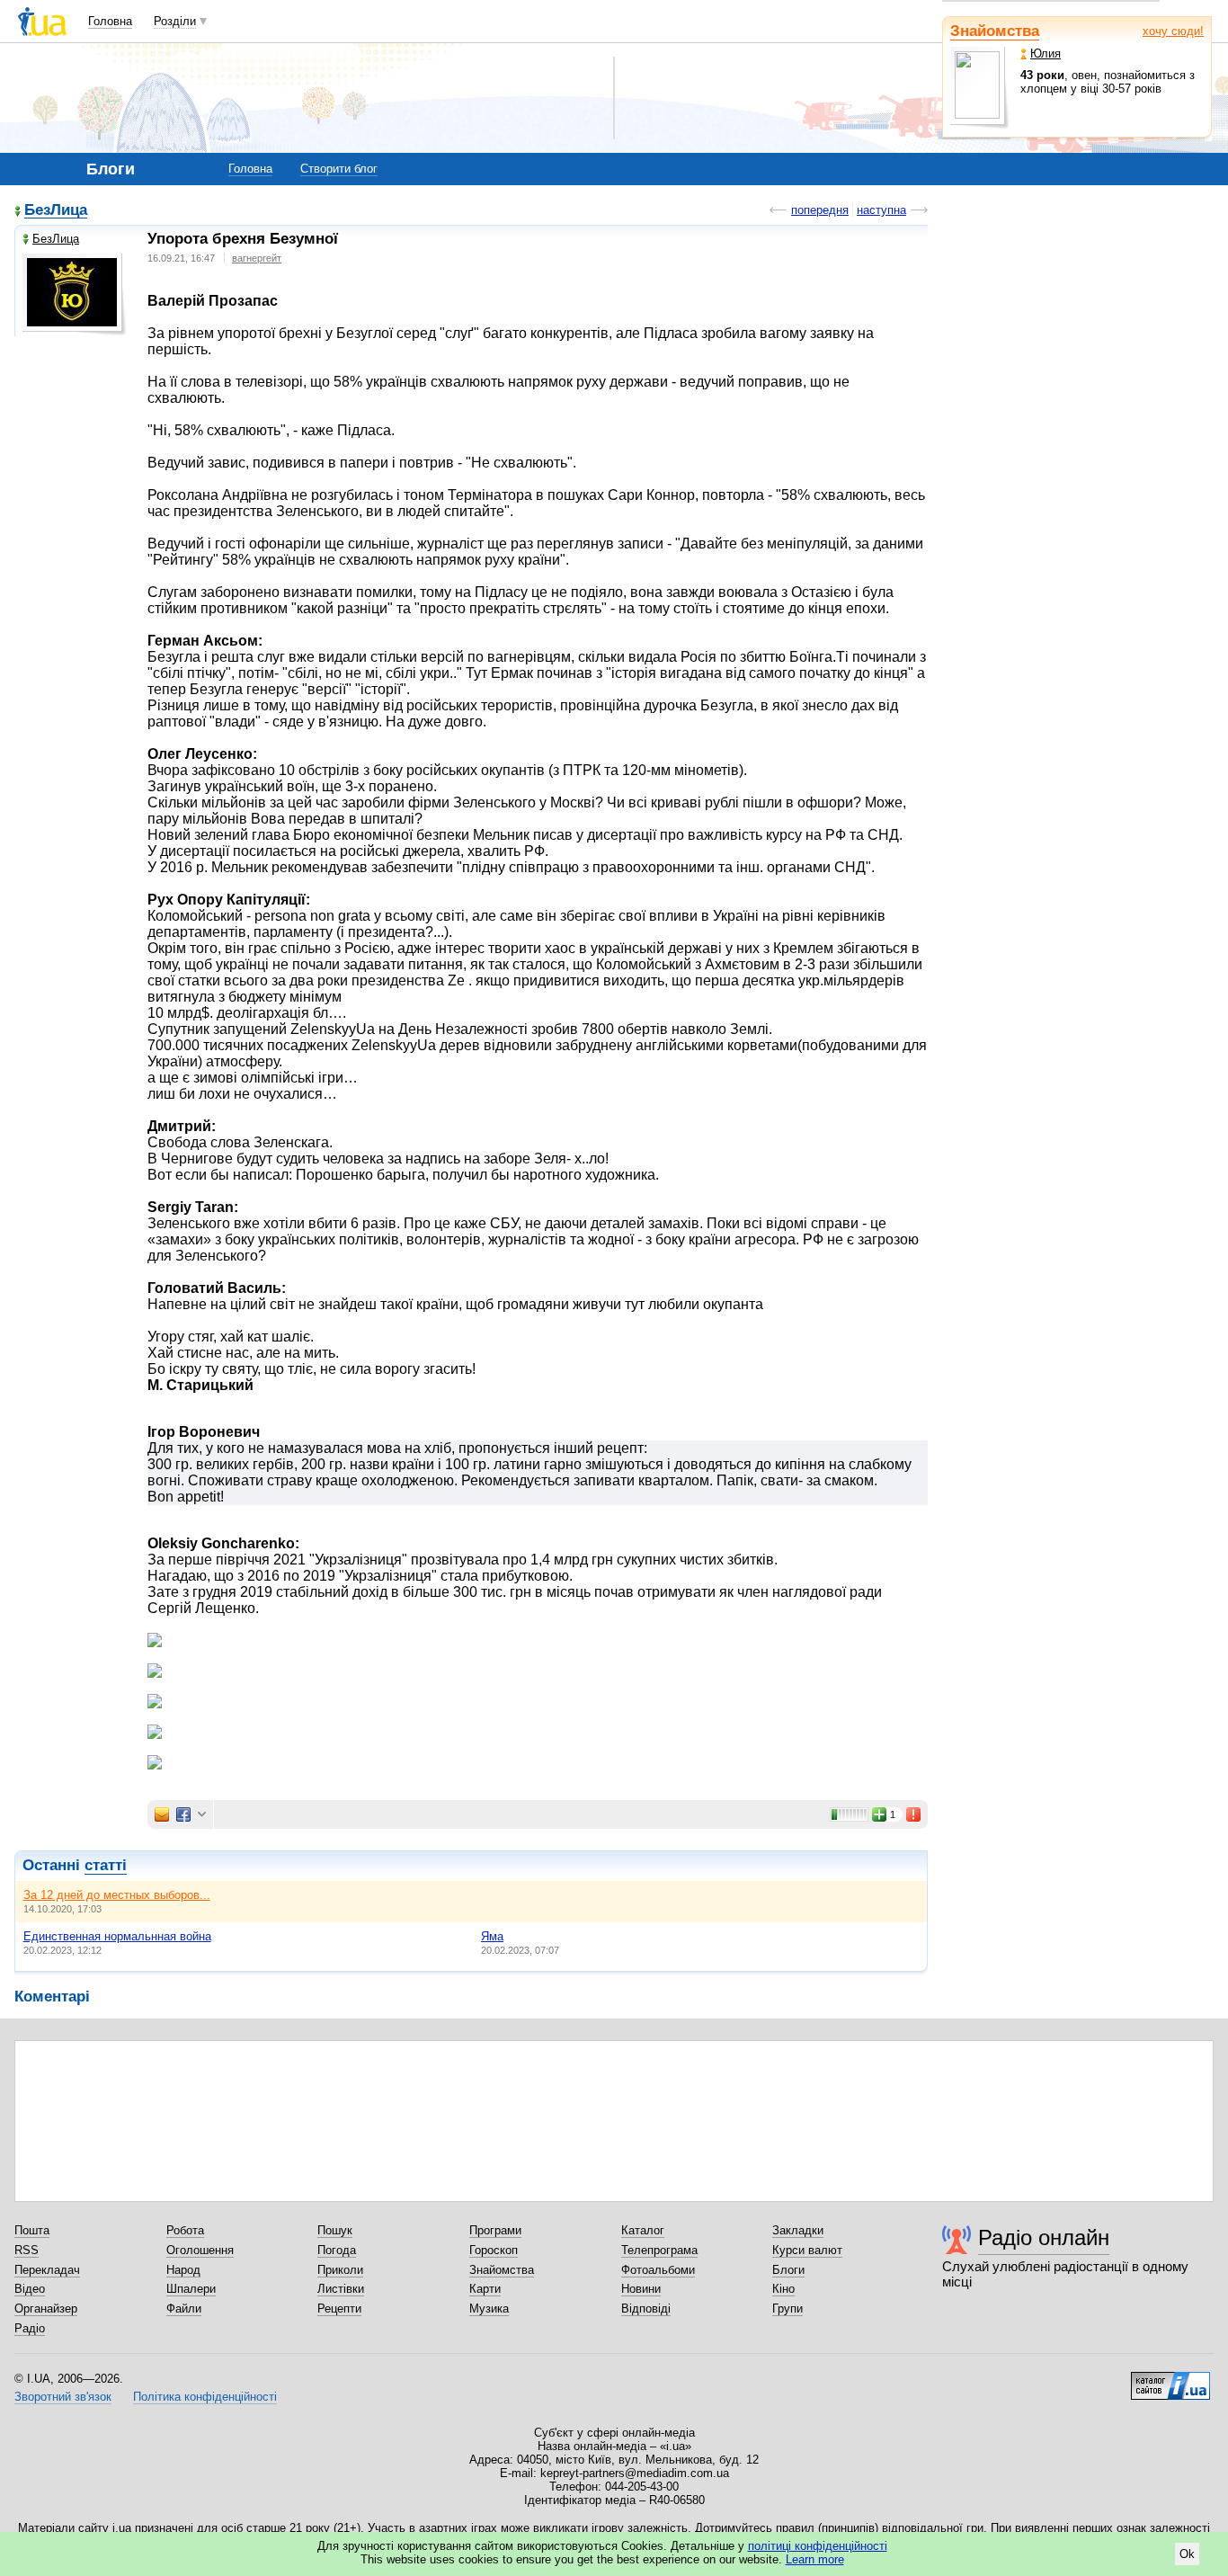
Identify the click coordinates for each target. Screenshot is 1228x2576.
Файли (184, 2309)
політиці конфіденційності (818, 2546)
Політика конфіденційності (205, 2397)
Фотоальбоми (658, 2270)
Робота (185, 2230)
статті (106, 1865)
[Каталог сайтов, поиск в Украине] (1170, 2379)
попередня (820, 210)
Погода (337, 2250)
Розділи (175, 21)
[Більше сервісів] (202, 1815)
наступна (881, 210)
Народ (183, 2270)
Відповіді (646, 2309)
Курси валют (807, 2250)
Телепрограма (659, 2250)
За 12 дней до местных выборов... (117, 1895)
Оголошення (200, 2250)
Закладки (798, 2230)
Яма (492, 1936)
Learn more (815, 2559)
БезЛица (56, 211)
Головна (110, 21)
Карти (485, 2289)
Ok (1187, 2554)
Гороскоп (494, 2250)
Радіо (30, 2328)
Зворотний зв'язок (63, 2397)
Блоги (788, 2270)
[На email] (162, 1814)
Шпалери (191, 2289)
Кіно (783, 2289)
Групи (788, 2309)
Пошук (335, 2230)
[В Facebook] (183, 1814)
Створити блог (339, 169)
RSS (27, 2250)
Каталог (643, 2230)
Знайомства (995, 31)
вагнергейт (257, 258)
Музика (489, 2309)
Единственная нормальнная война (117, 1936)
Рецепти (339, 2309)
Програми (495, 2230)
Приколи (340, 2270)
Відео (30, 2289)
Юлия (1046, 53)
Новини (641, 2289)
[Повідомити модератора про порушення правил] (914, 1814)
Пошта (32, 2230)
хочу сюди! (1173, 31)
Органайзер (46, 2309)
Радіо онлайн (1044, 2237)
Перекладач (47, 2270)
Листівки (341, 2289)
